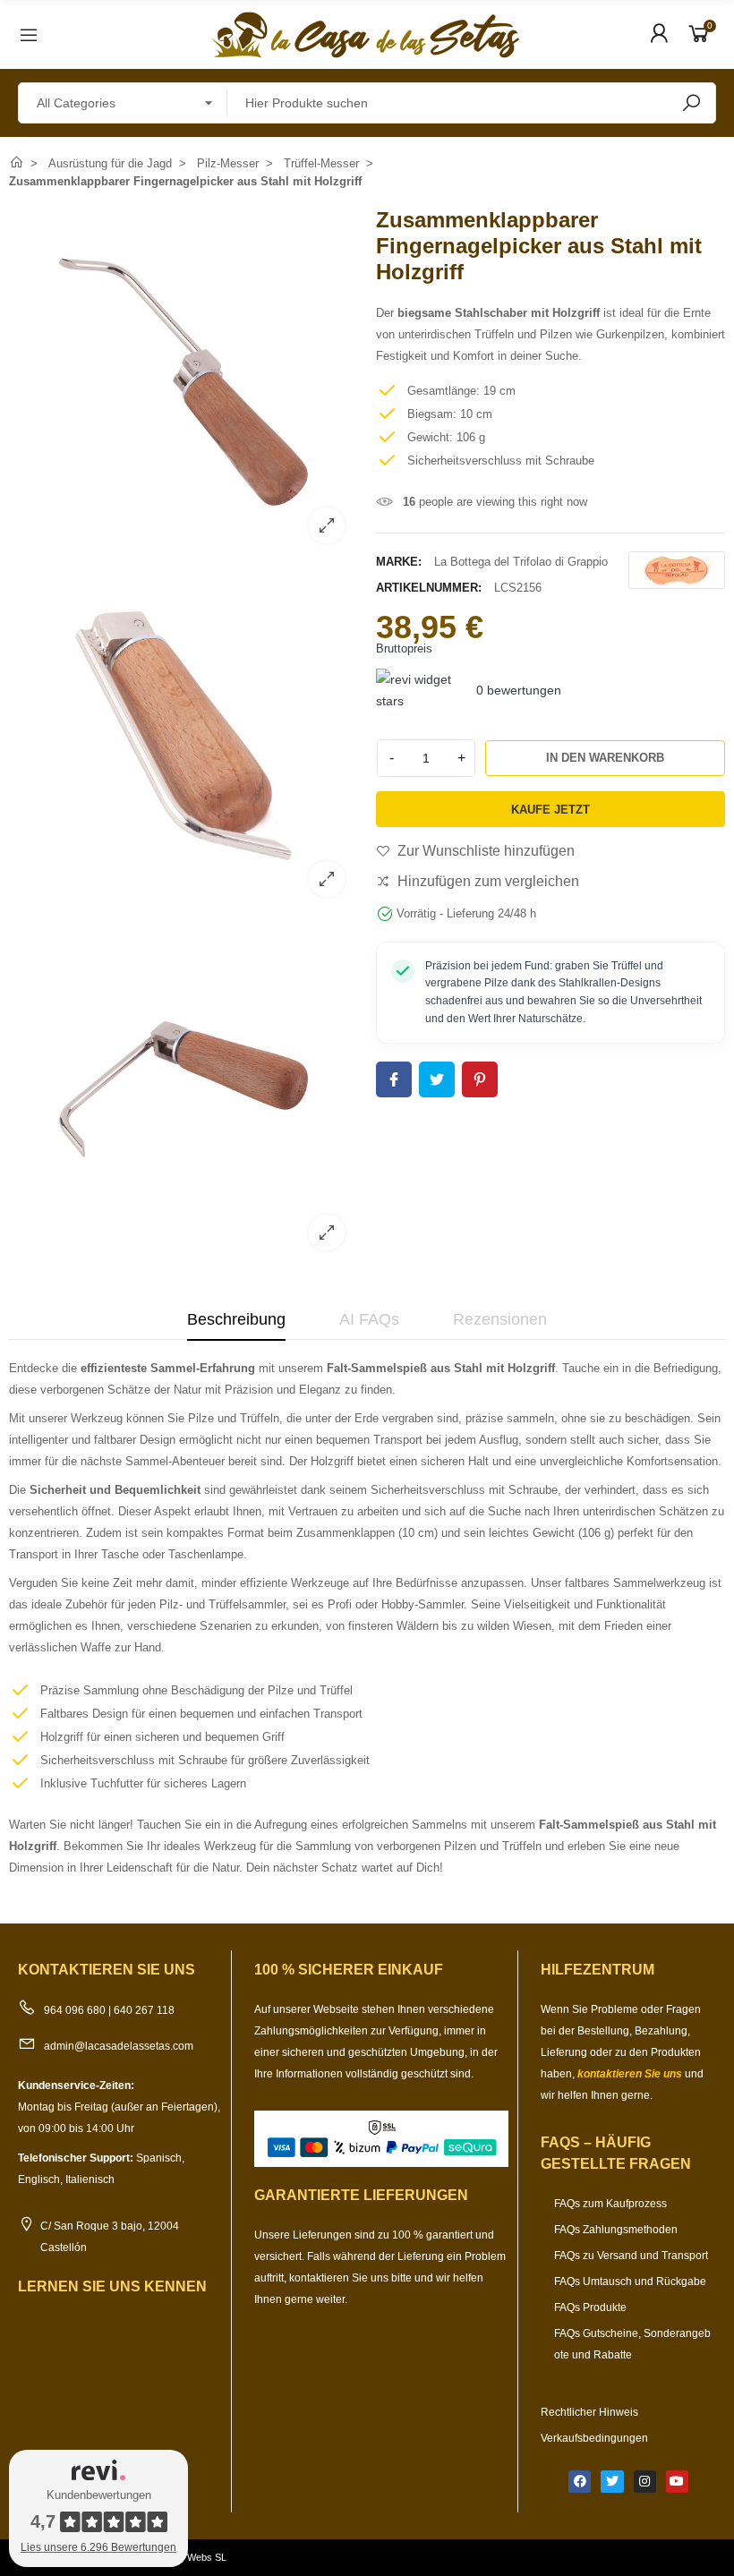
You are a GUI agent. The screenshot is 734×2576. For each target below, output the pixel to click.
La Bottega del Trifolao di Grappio (521, 562)
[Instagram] (645, 2482)
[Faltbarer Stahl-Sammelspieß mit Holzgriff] (183, 899)
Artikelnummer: (429, 588)
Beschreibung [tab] (236, 1319)
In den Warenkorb (605, 758)
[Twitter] (612, 2482)
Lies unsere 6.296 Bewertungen (98, 2547)
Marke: (399, 562)
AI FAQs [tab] (369, 1319)
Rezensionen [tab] (500, 1319)
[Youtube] (677, 2482)
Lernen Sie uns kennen (112, 2286)
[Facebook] (580, 2482)
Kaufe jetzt (550, 810)
